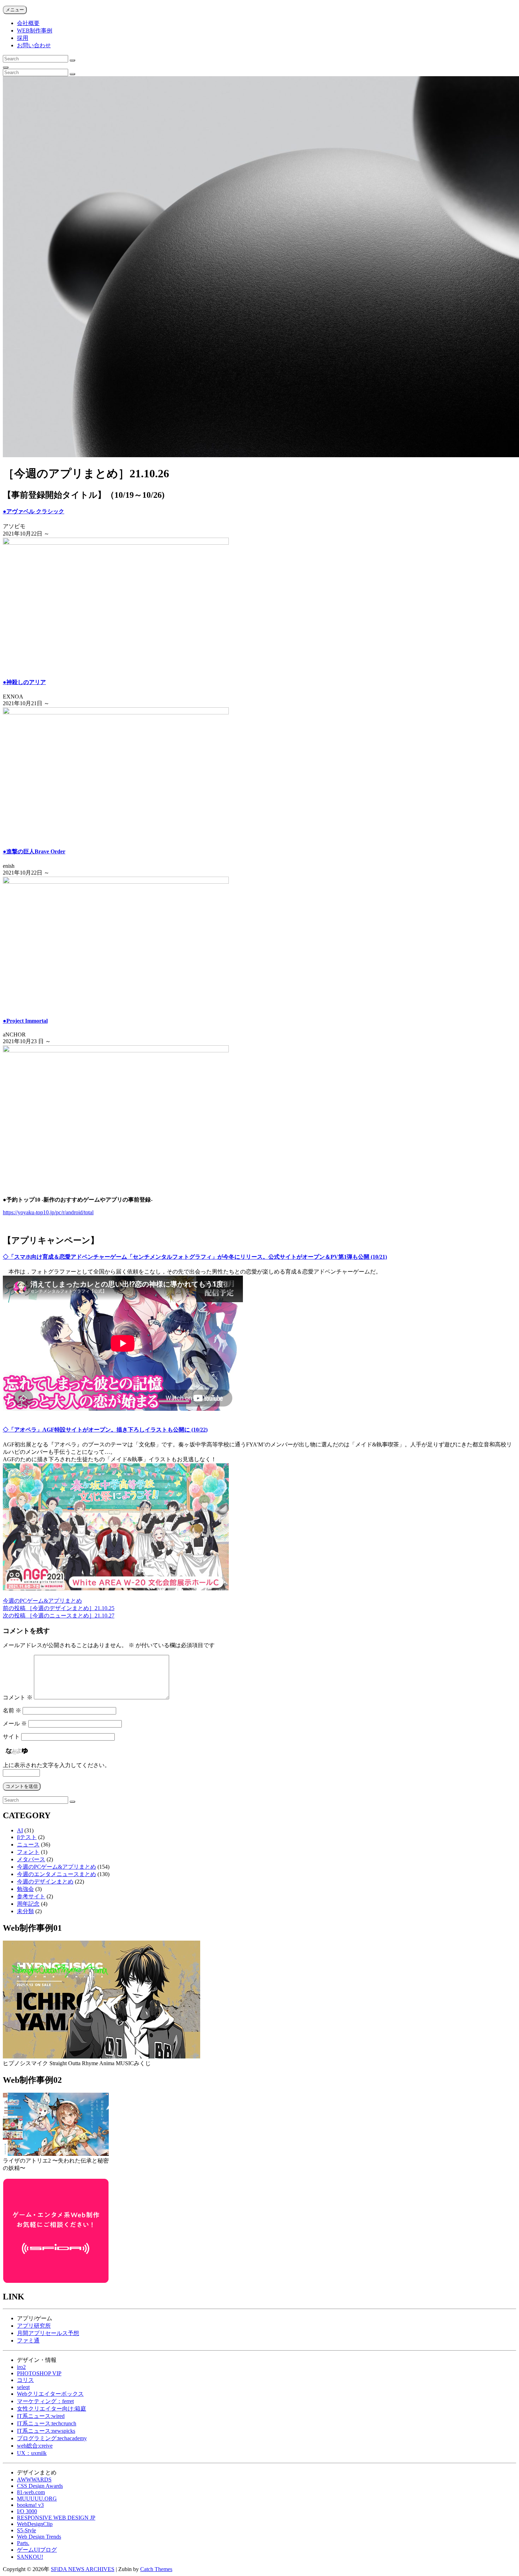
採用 (23, 38)
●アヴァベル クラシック (34, 511)
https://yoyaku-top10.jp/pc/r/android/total (48, 1212)
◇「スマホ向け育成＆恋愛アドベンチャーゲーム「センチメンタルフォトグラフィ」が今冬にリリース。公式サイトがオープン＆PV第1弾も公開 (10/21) (195, 1257)
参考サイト (31, 1896)
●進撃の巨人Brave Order (34, 851)
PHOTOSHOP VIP (39, 2373)
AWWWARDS (34, 2480)
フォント (28, 1852)
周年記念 (28, 1904)
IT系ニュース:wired (41, 2416)
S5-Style (26, 2530)
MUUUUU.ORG (37, 2499)
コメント (18, 1697)
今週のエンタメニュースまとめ (56, 1874)
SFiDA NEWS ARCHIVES (83, 2569)
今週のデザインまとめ (45, 1882)
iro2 (21, 2367)
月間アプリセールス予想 (48, 2333)
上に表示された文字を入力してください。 (56, 1765)
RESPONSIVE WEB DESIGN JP (56, 2518)
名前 (12, 1710)
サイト (11, 1737)
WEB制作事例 (35, 31)
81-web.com (31, 2492)
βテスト (27, 1837)
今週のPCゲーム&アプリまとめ (42, 1601)
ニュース (28, 1845)
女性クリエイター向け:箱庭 (52, 2409)
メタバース (31, 1859)
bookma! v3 (30, 2505)
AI (20, 1830)
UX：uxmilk (32, 2453)
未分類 (25, 1911)
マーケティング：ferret (45, 2401)
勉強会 (25, 1889)
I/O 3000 (27, 2511)
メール (15, 1724)
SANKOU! (30, 2557)
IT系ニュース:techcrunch (47, 2423)
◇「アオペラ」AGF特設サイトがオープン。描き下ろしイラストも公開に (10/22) (105, 1430)
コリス (25, 2380)
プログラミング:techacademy (52, 2438)
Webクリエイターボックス (50, 2394)
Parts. (23, 2543)
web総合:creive (35, 2446)
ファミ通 (28, 2341)
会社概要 (28, 23)
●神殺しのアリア (24, 682)
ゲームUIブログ (37, 2550)
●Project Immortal (25, 1021)
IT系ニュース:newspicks (46, 2431)
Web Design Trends (39, 2537)
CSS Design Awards (40, 2486)
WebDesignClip (35, 2524)
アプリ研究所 (34, 2326)
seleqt (23, 2387)
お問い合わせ (34, 45)
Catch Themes (156, 2569)
